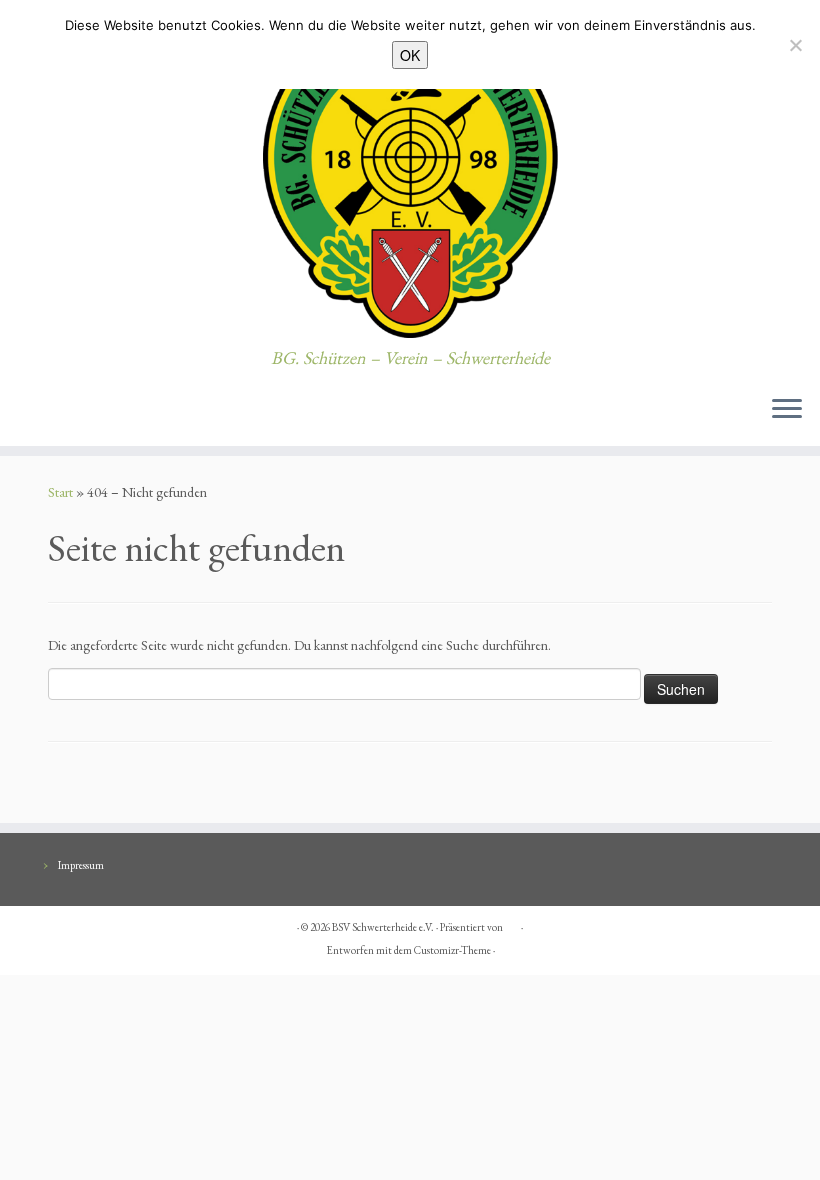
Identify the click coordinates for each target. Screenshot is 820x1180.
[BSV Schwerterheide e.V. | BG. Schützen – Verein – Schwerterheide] (410, 174)
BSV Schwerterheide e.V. (383, 927)
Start (60, 492)
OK (410, 55)
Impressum (81, 865)
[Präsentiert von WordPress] (512, 924)
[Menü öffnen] (787, 410)
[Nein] (795, 45)
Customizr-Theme (452, 950)
